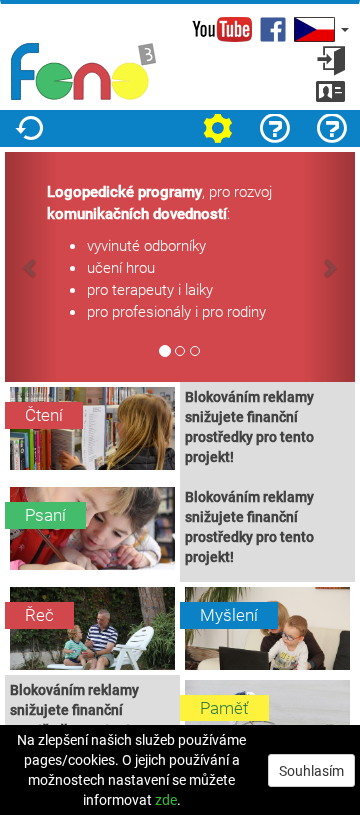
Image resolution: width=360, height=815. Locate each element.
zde (166, 799)
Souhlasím (311, 770)
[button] (319, 29)
